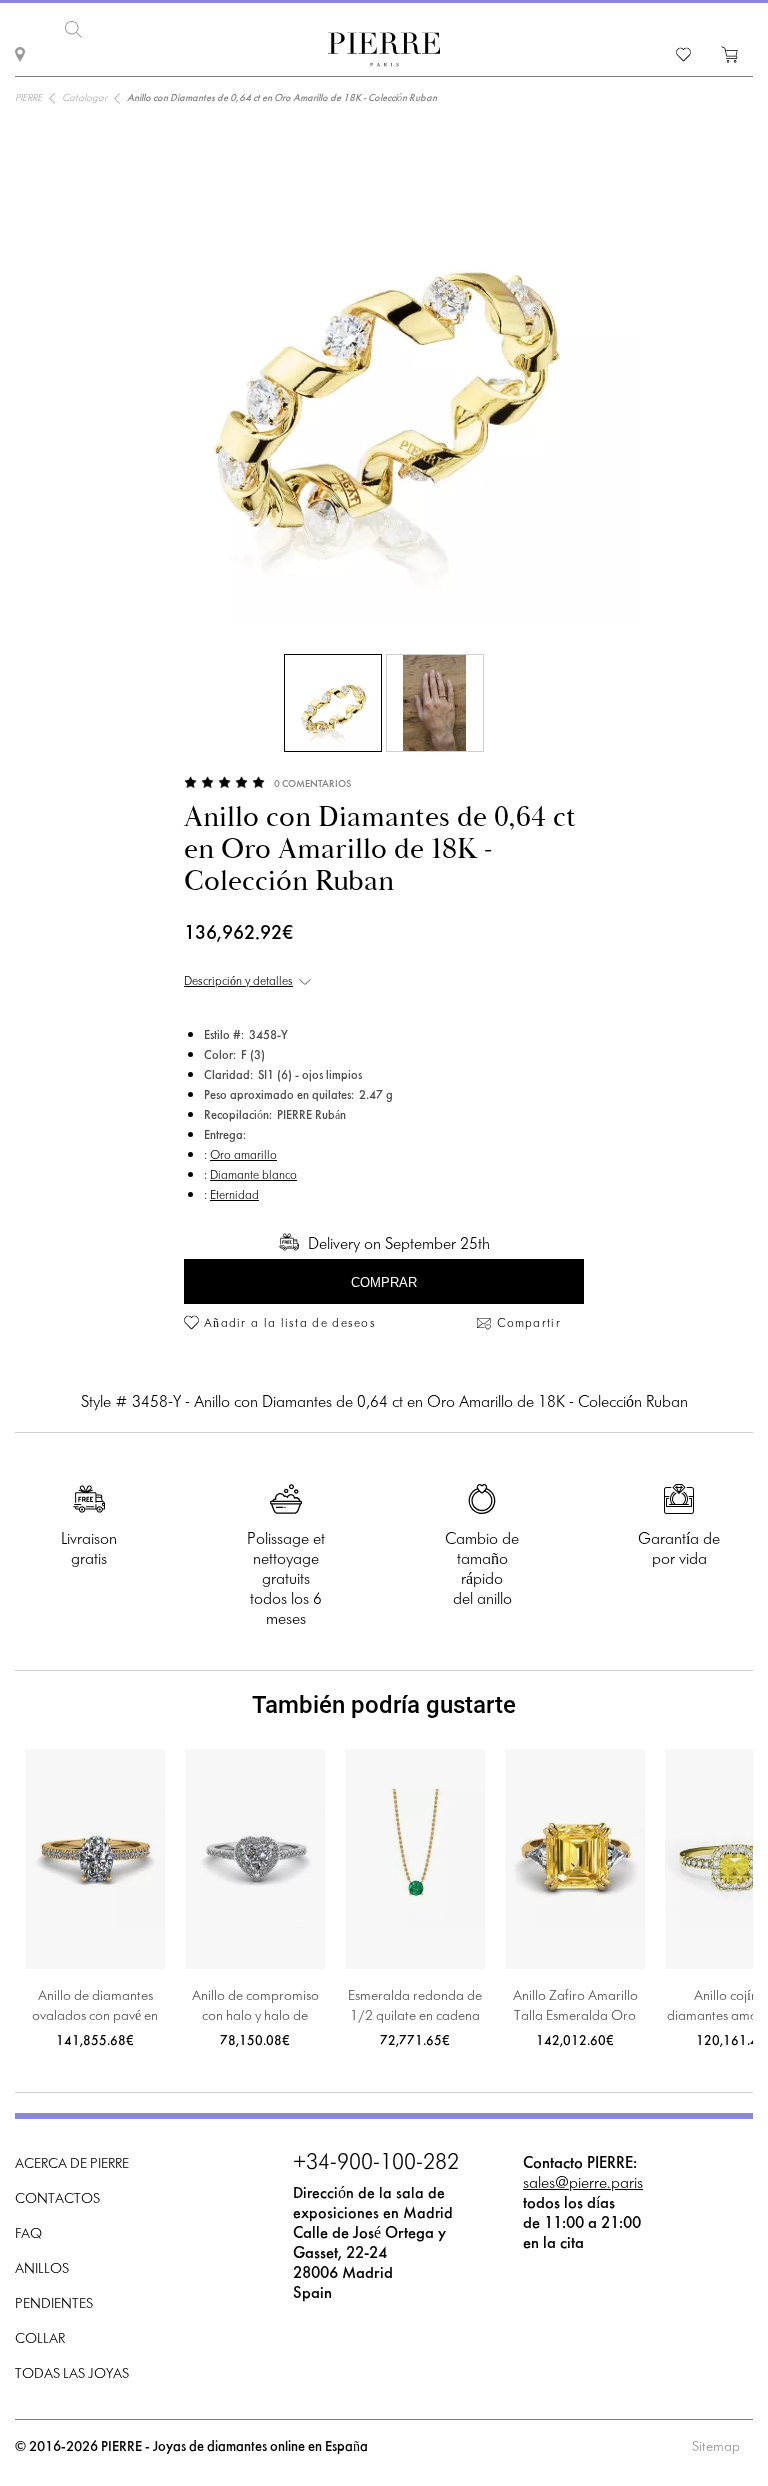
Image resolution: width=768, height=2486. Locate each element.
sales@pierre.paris (583, 2183)
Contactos (57, 2199)
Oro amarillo (243, 1156)
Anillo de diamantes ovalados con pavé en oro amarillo (95, 2008)
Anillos (42, 2269)
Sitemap (716, 2447)
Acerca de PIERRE (72, 2164)
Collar (40, 2339)
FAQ (28, 2234)
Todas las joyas (72, 2374)
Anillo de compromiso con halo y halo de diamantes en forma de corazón (255, 2008)
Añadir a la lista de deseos (290, 1324)
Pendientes (54, 2304)
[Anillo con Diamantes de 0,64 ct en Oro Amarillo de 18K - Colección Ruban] (333, 703)
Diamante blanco (253, 1176)
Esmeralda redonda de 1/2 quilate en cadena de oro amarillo (415, 2008)
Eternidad (234, 1196)
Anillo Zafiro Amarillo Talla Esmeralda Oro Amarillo (575, 2008)
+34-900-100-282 (376, 2164)
